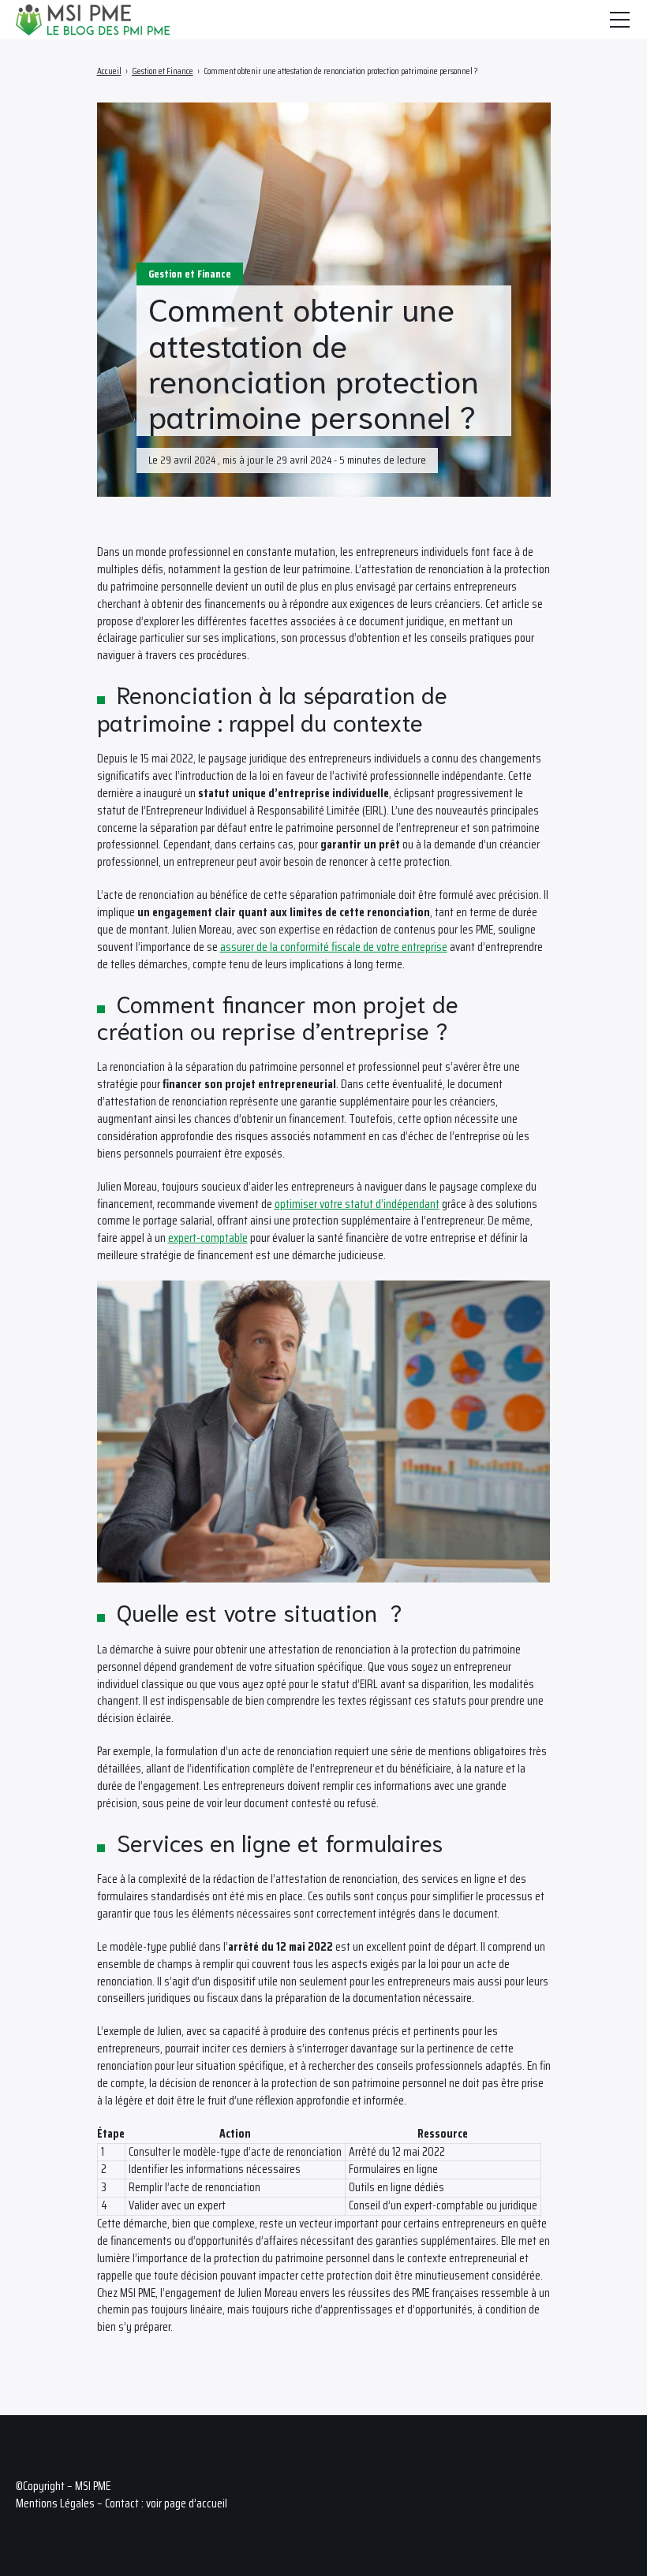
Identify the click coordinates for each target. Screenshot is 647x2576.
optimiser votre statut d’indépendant (357, 1204)
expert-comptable (208, 1238)
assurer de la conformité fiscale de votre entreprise (334, 947)
